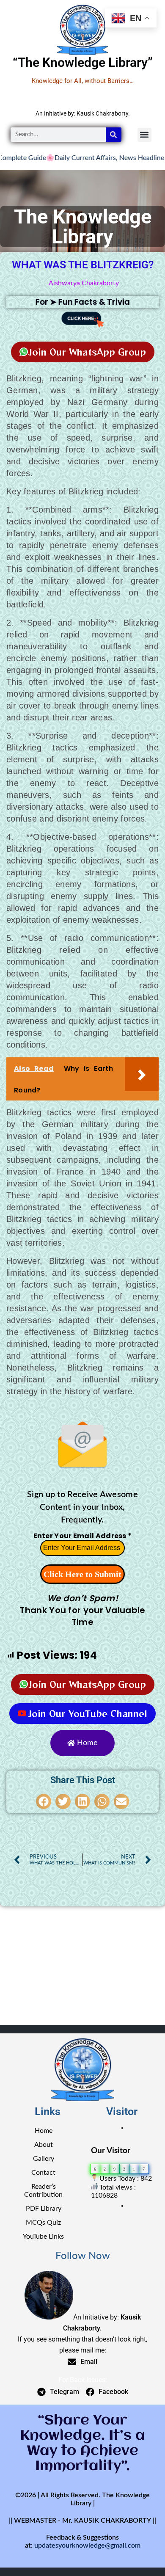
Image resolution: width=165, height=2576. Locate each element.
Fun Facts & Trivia (94, 302)
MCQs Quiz (43, 2223)
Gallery (44, 2159)
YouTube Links (43, 2237)
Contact (43, 2173)
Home (44, 2131)
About (44, 2145)
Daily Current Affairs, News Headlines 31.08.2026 (85, 158)
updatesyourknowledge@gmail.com (87, 2546)
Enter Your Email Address (83, 1536)
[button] (144, 135)
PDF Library (44, 2209)
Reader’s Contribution (43, 2191)
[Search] (114, 135)
